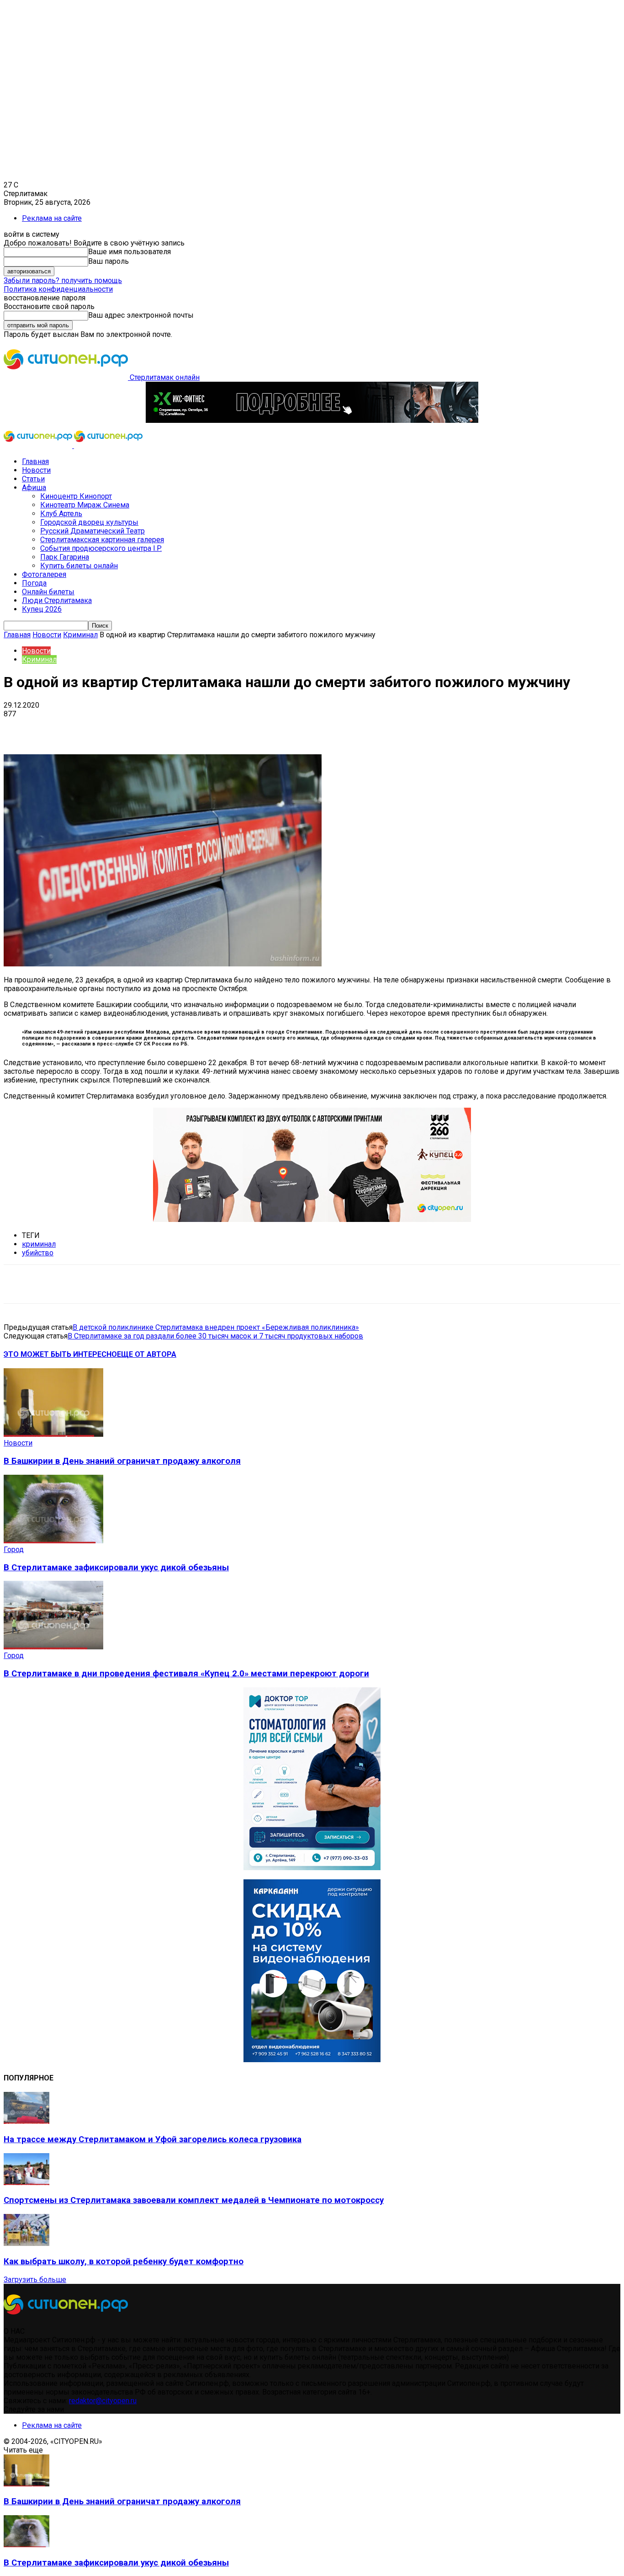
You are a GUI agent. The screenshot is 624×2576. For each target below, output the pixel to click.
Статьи (33, 479)
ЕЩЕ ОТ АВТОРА (147, 1354)
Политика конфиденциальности (58, 289)
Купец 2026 (42, 609)
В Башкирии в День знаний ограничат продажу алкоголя (122, 1461)
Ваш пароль (108, 261)
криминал (39, 1244)
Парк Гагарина (65, 557)
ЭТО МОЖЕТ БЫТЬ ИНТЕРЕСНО (60, 1354)
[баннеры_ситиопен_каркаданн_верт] (312, 2060)
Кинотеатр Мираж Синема (85, 505)
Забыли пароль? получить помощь (63, 280)
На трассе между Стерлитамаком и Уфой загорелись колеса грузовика (153, 2139)
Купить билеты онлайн (79, 566)
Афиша (34, 488)
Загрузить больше (35, 2280)
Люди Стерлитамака (57, 600)
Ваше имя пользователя (130, 252)
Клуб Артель (61, 514)
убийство (38, 1253)
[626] (312, 1219)
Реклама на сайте (52, 218)
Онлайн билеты (48, 592)
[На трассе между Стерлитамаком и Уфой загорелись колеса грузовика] (26, 2121)
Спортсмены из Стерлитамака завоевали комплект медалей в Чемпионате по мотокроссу (194, 2200)
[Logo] (39, 445)
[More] (288, 728)
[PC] (312, 420)
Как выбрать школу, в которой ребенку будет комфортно (124, 2261)
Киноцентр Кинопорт (76, 496)
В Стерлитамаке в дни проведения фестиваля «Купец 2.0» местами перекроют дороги (186, 1674)
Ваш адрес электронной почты (141, 315)
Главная (35, 461)
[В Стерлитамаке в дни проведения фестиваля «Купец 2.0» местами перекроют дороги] (53, 1647)
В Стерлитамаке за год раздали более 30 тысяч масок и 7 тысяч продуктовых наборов (215, 1336)
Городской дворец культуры (89, 522)
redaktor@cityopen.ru (103, 2401)
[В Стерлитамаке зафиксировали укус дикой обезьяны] (53, 1541)
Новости (36, 470)
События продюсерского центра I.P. (101, 548)
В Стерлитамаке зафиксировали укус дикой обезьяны (116, 1568)
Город (14, 1549)
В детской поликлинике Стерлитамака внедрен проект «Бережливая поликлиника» (216, 1327)
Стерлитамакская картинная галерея (102, 540)
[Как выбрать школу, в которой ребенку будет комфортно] (26, 2243)
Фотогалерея (44, 574)
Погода (34, 583)
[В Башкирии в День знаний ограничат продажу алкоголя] (53, 1434)
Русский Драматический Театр (93, 531)
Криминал (80, 635)
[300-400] (312, 1868)
